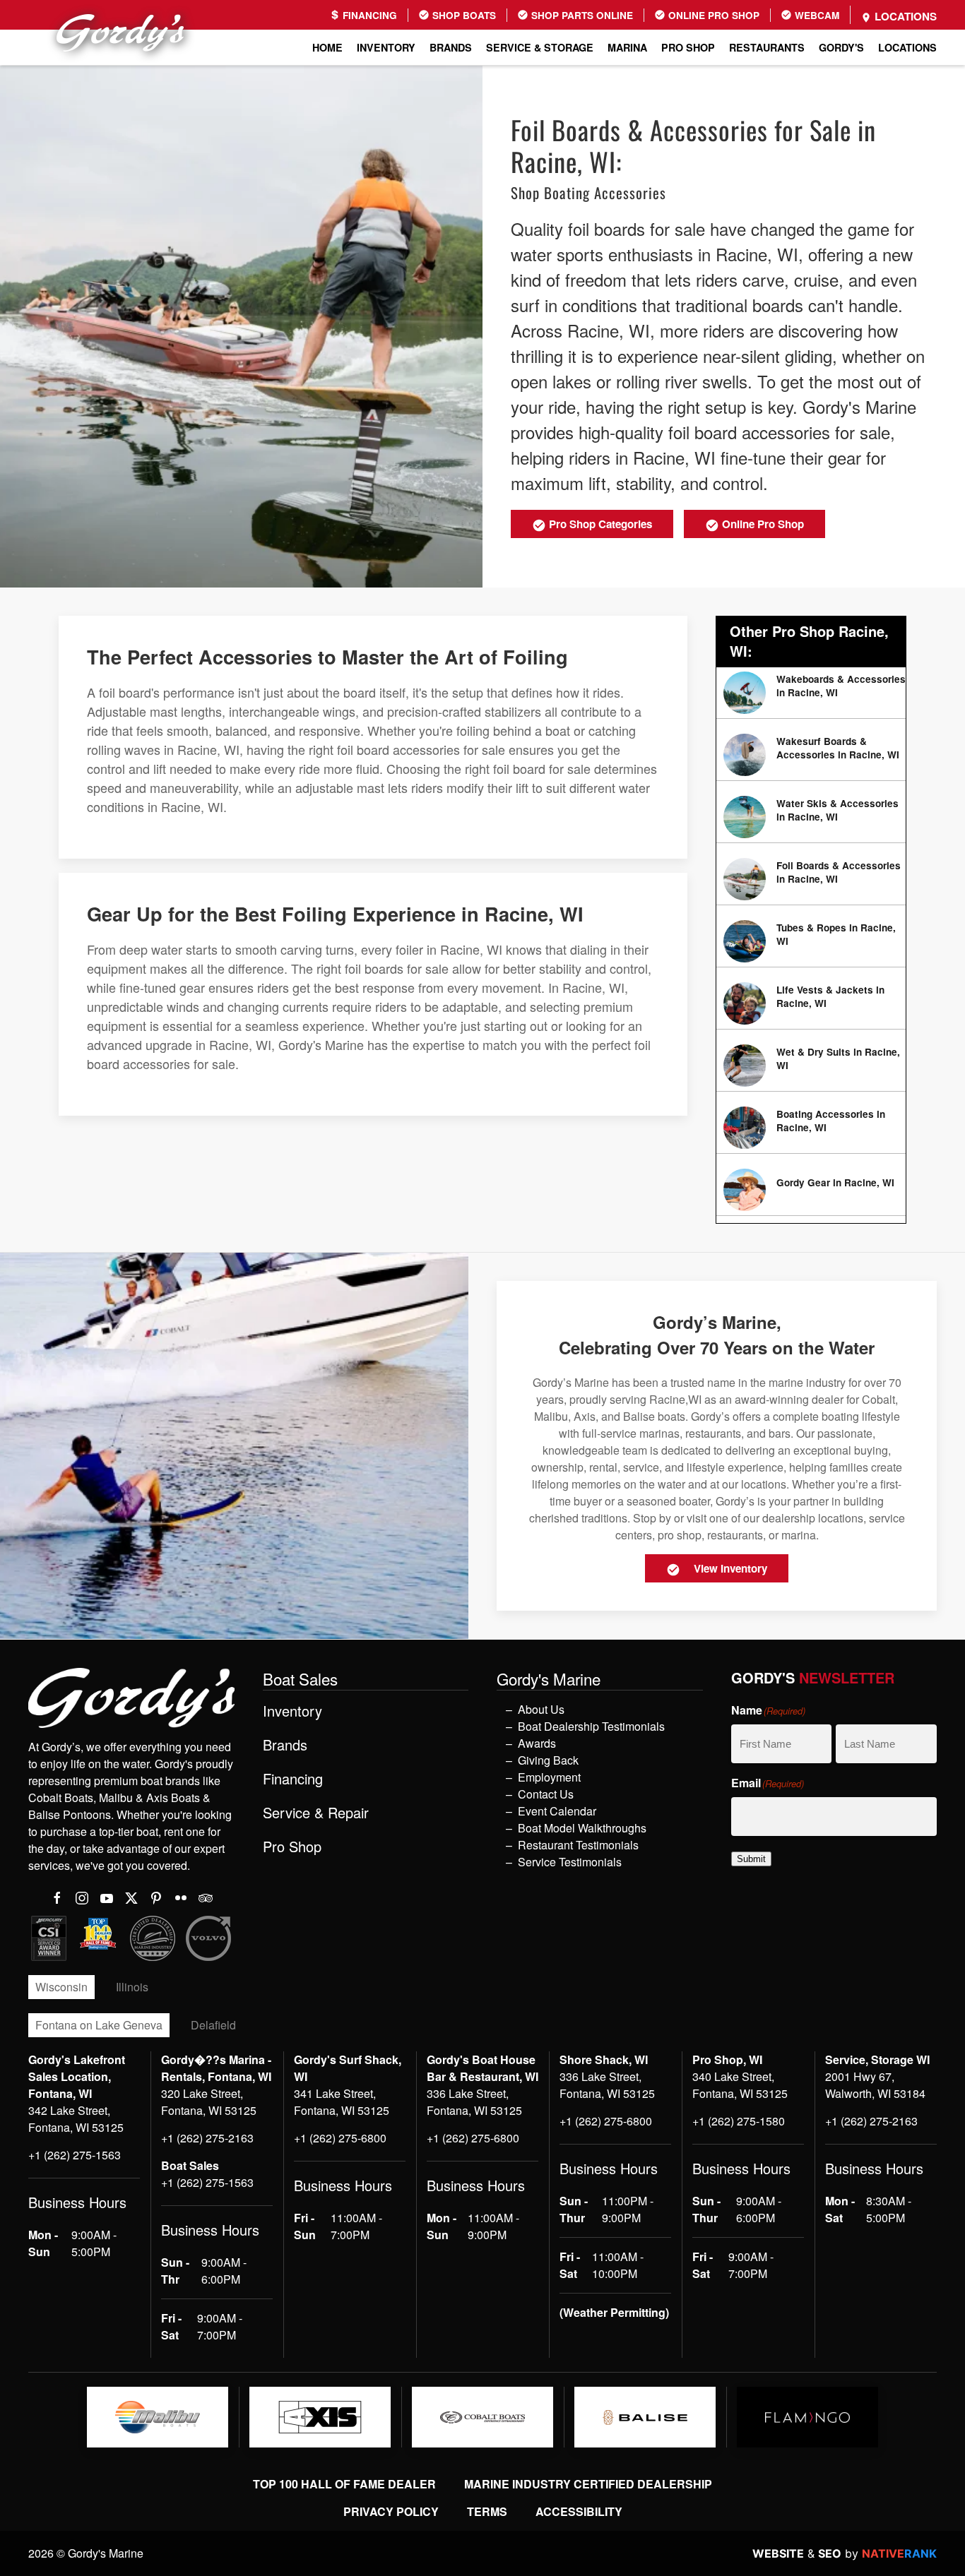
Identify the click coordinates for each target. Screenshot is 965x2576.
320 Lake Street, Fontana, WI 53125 (209, 2102)
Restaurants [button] (767, 47)
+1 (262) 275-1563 (75, 2155)
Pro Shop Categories (599, 524)
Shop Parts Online (581, 15)
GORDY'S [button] (841, 47)
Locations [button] (907, 47)
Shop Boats (463, 15)
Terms (487, 2511)
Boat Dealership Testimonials (591, 1726)
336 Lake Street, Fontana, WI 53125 (474, 2102)
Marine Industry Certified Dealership (588, 2484)
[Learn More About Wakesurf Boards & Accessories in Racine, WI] (811, 755)
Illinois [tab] (132, 1987)
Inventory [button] (386, 47)
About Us (541, 1709)
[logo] (158, 2417)
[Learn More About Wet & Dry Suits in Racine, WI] (811, 1066)
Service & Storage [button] (540, 47)
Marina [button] (627, 47)
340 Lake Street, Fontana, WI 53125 (740, 2085)
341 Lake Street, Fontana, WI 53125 (342, 2102)
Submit (751, 1859)
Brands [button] (451, 47)
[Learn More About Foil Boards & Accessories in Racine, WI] (811, 879)
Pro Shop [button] (688, 47)
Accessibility (579, 2511)
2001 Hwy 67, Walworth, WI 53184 (875, 2085)
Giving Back (548, 1760)
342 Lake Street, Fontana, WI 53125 (76, 2119)
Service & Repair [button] (316, 1813)
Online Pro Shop (712, 15)
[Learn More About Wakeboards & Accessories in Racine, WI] (811, 693)
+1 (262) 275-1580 (739, 2121)
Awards (537, 1743)
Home (327, 47)
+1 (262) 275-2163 (207, 2138)
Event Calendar (557, 1811)
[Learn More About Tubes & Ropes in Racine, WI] (811, 941)
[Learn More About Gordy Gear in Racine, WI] (811, 1190)
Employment (549, 1777)
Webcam (816, 15)
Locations (904, 16)
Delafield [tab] (213, 2025)
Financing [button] (293, 1779)
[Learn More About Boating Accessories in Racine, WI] (811, 1128)
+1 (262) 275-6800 (340, 2138)
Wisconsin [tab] (61, 1987)
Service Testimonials (570, 1862)
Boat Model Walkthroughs (582, 1828)
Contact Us (546, 1794)
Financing (368, 15)
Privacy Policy (391, 2511)
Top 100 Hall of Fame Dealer (344, 2484)
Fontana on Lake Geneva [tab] (99, 2025)
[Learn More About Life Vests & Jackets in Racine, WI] (811, 1003)
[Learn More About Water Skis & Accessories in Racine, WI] (811, 817)
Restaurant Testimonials (578, 1845)
